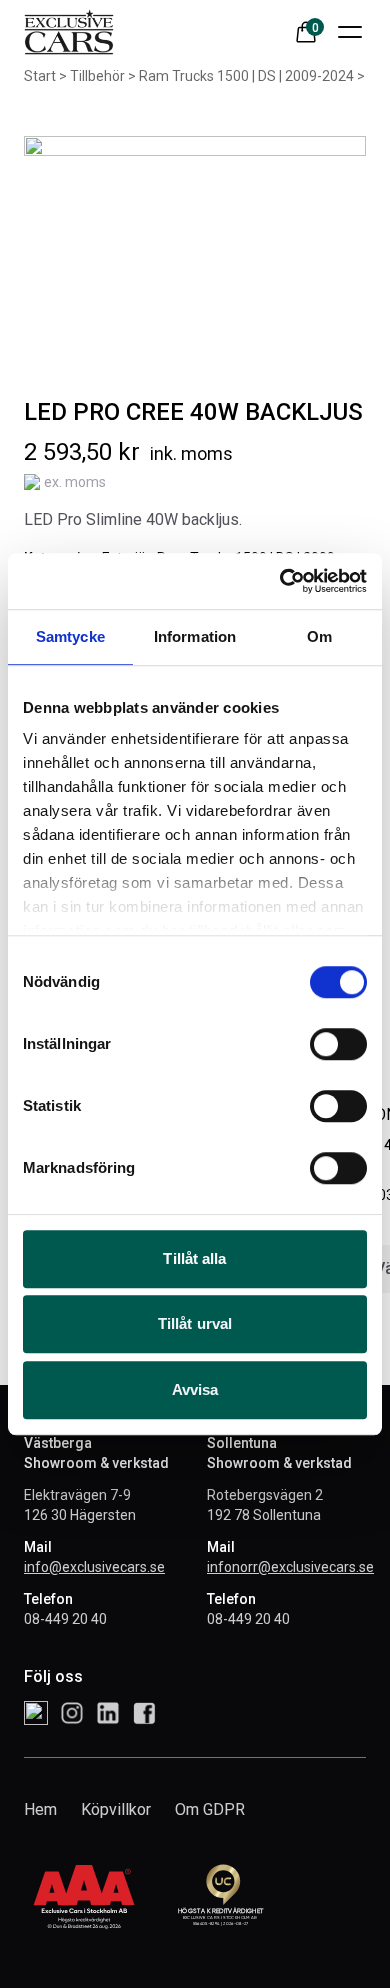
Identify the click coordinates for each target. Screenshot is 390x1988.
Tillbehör (97, 76)
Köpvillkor (116, 1809)
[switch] (338, 1044)
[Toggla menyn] (350, 32)
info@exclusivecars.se (94, 1567)
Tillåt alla (194, 1258)
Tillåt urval (195, 1323)
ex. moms (75, 482)
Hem (40, 1809)
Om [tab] (319, 636)
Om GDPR (210, 1809)
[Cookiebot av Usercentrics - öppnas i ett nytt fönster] (280, 581)
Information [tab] (195, 636)
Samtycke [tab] (70, 636)
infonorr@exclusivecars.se (290, 1567)
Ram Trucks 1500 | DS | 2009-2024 (246, 76)
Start (40, 76)
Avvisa (195, 1389)
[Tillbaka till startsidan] (69, 32)
